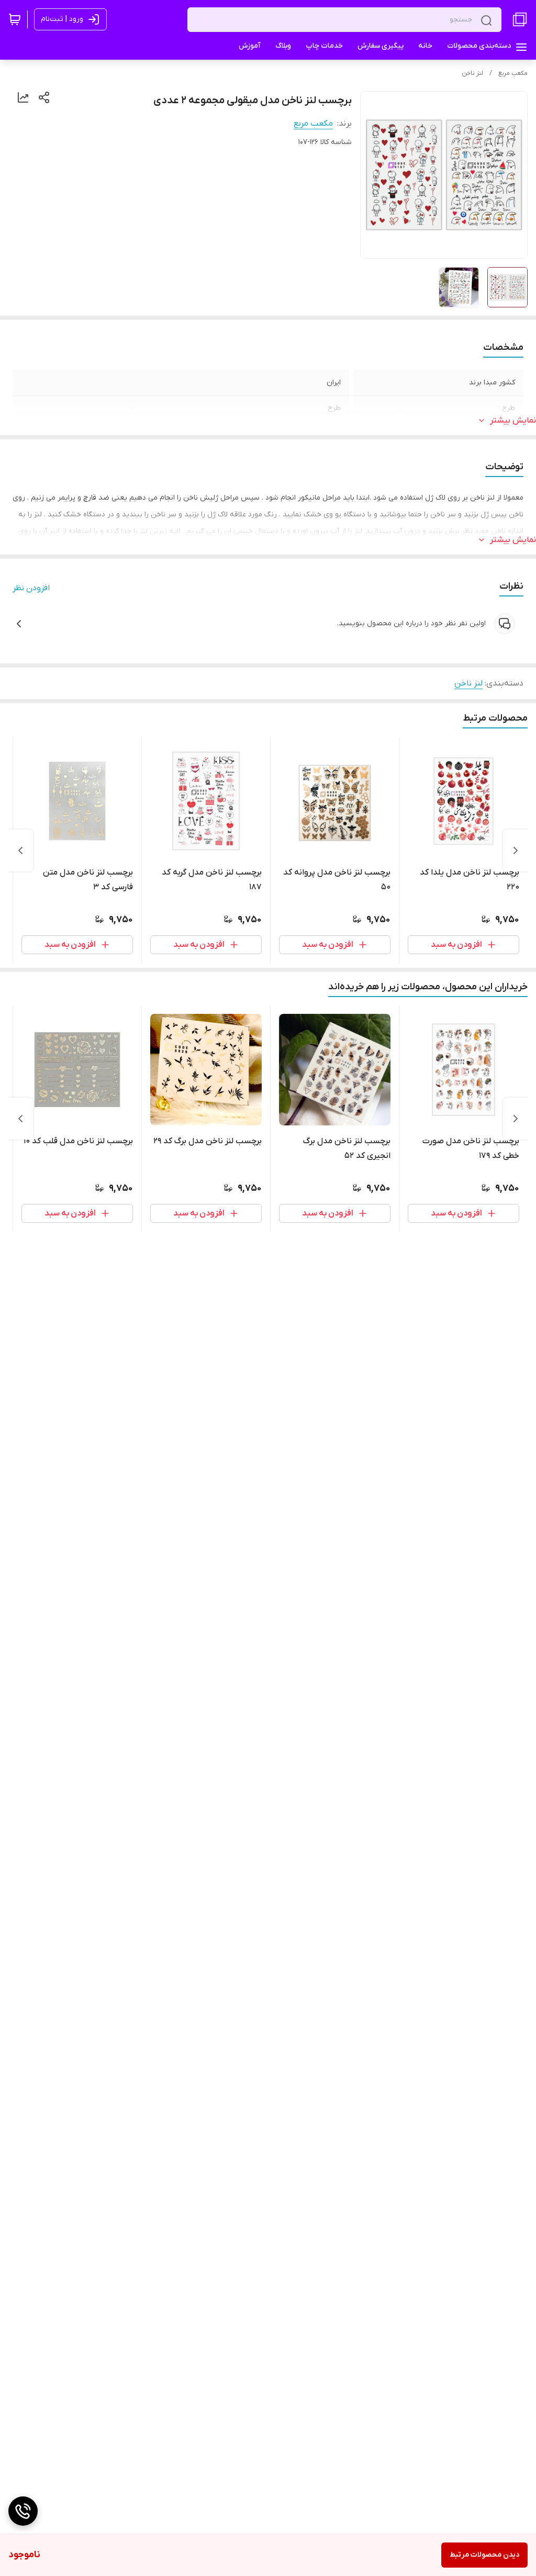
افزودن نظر (31, 588)
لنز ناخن (472, 73)
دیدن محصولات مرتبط (484, 2555)
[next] (20, 850)
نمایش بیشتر (513, 421)
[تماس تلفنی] (23, 2511)
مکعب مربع (513, 73)
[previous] (516, 850)
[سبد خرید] (15, 19)
